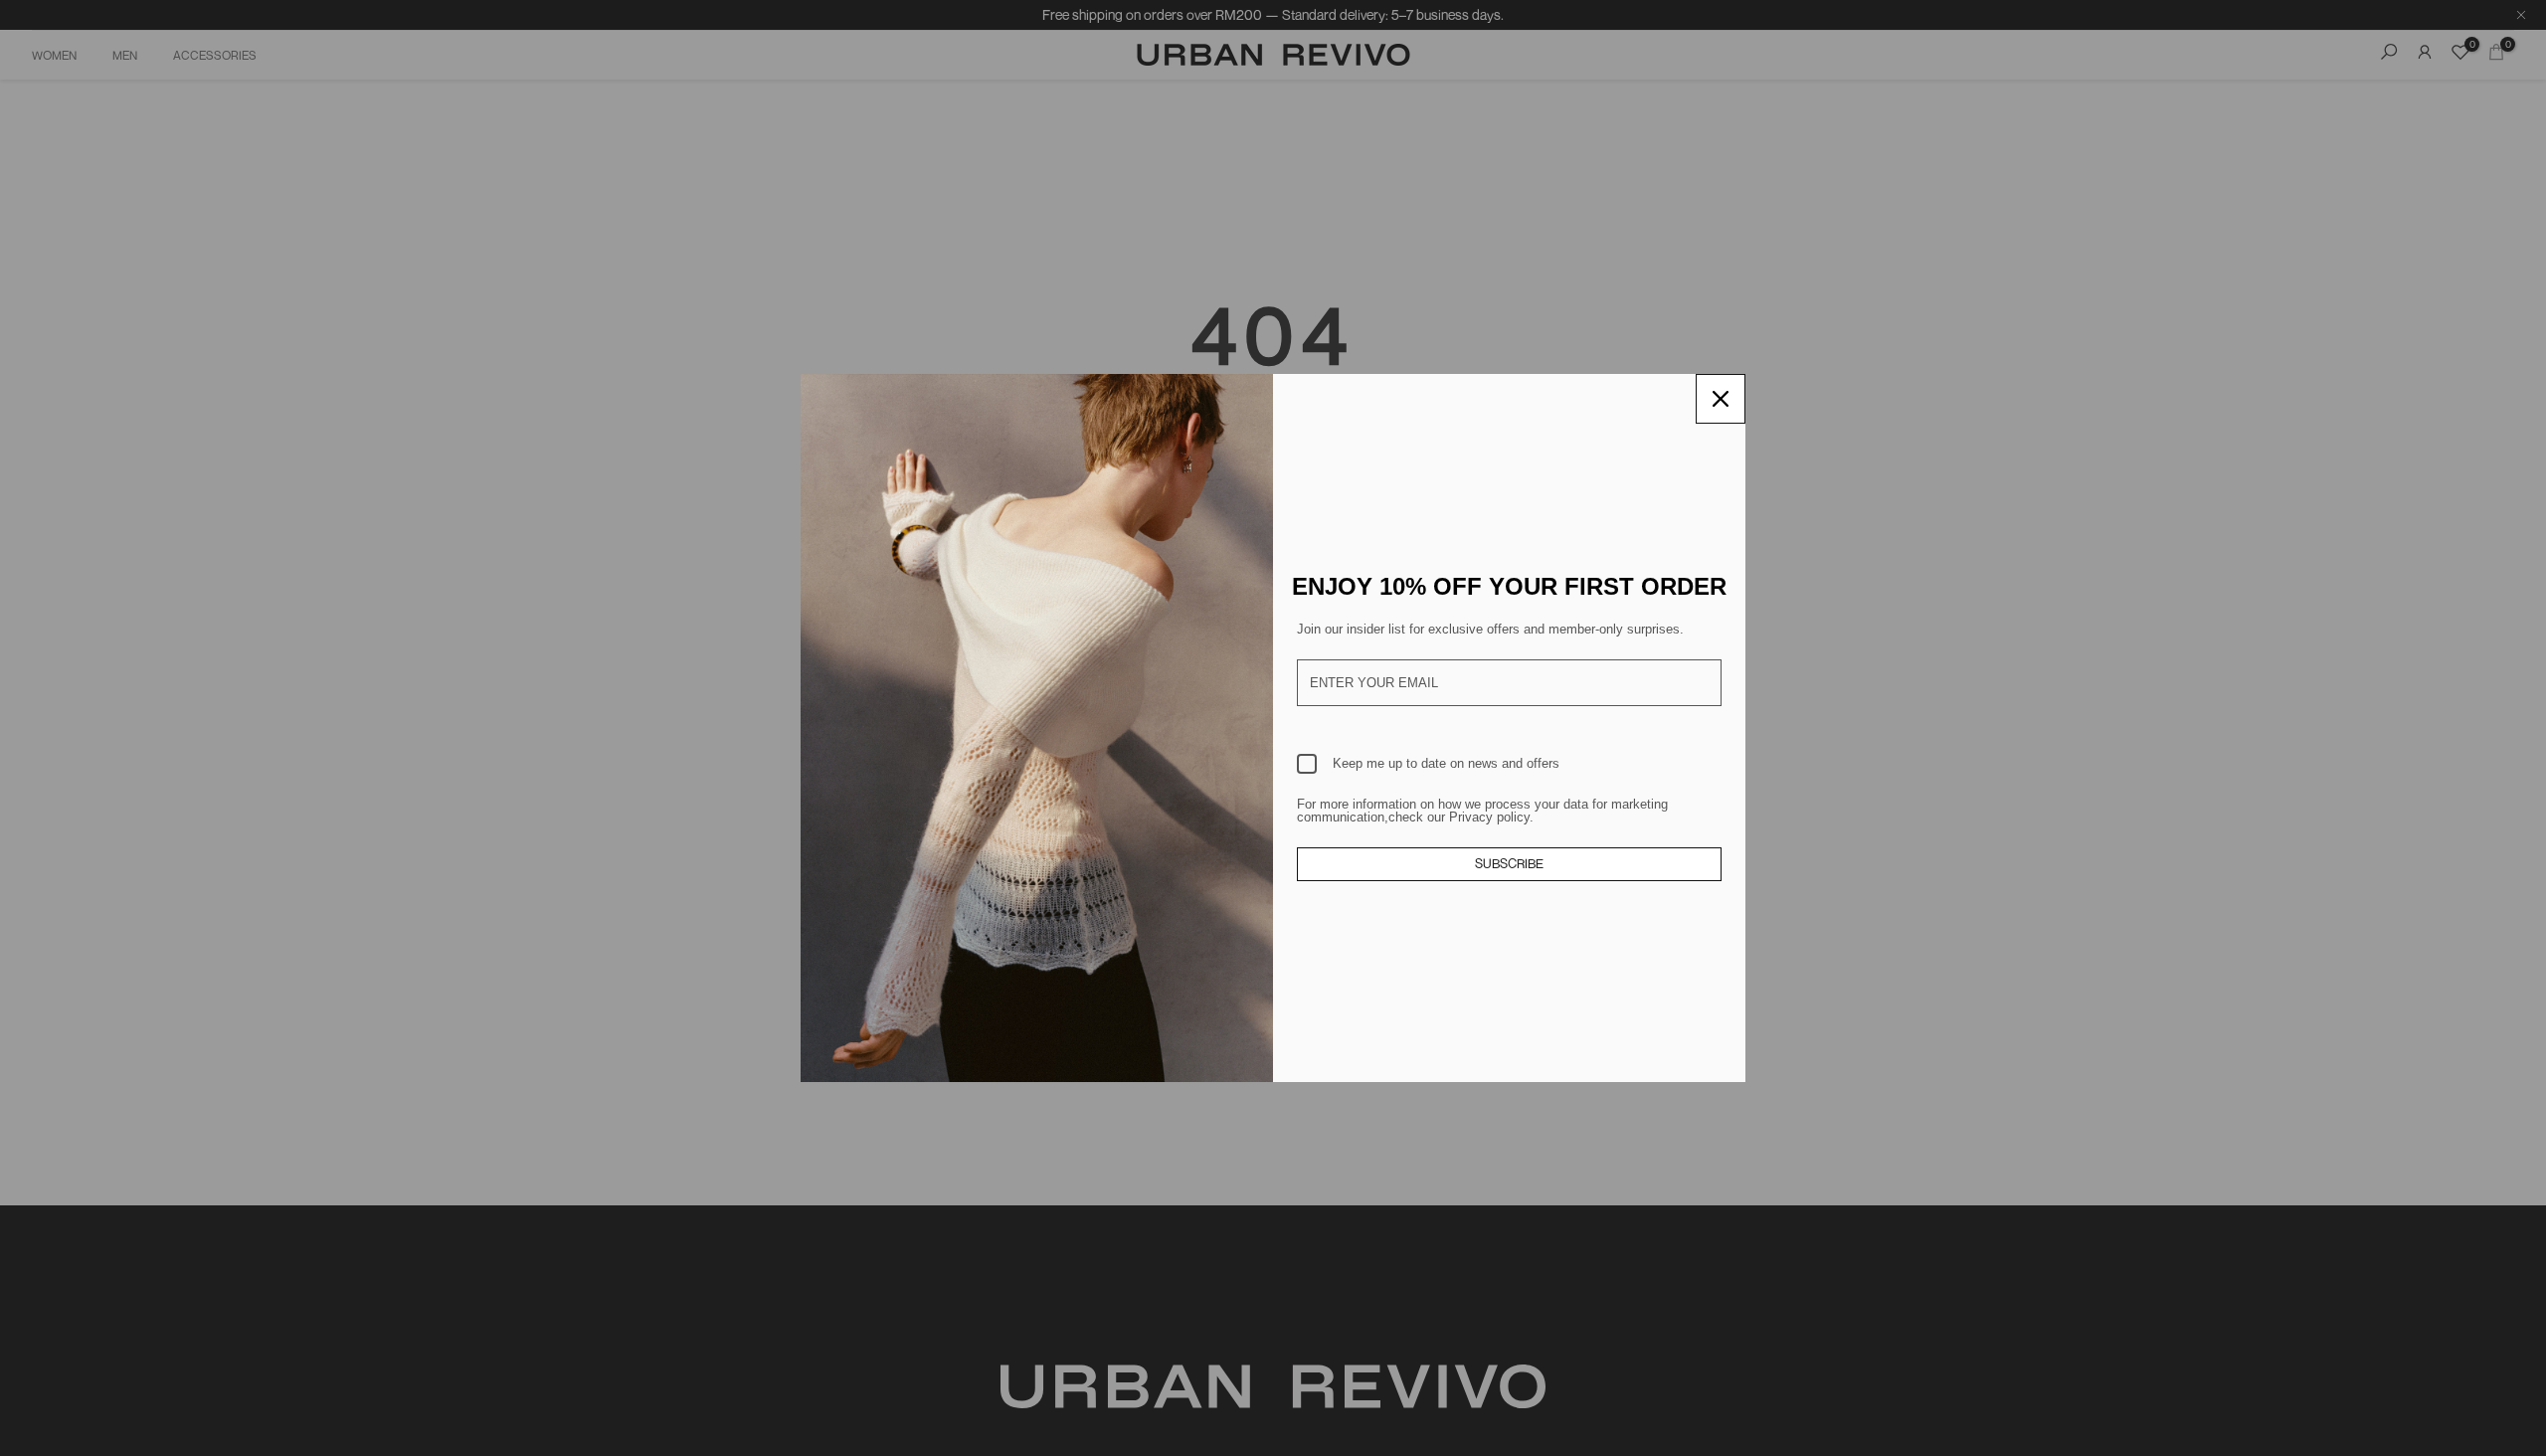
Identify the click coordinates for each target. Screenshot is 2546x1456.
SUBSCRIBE (1509, 863)
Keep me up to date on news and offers (1446, 763)
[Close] (1721, 399)
